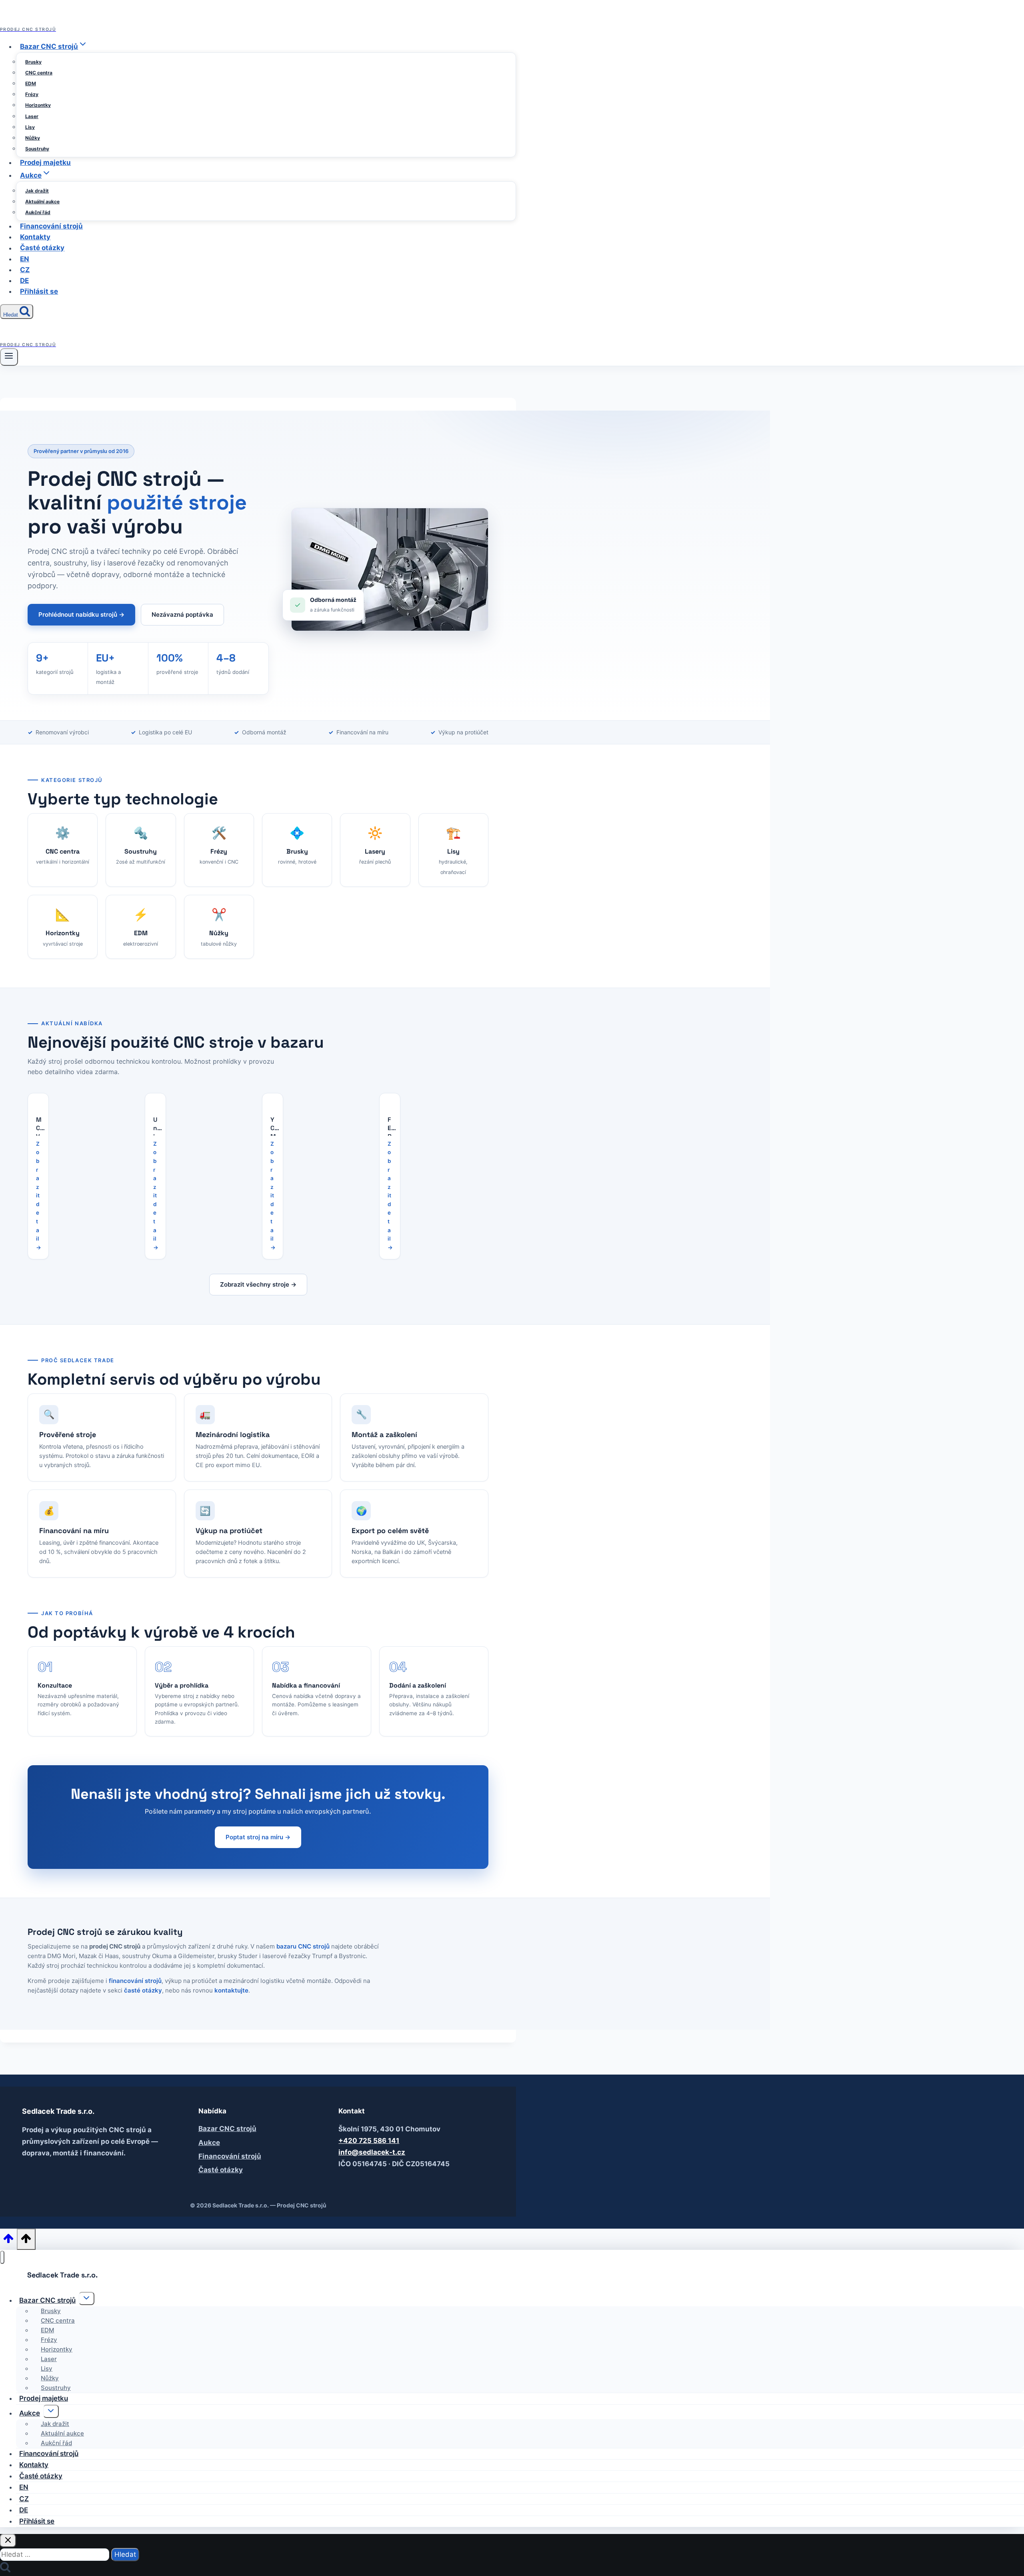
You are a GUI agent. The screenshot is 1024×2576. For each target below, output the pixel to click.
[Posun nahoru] (8, 2241)
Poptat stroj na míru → (258, 1837)
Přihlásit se (39, 291)
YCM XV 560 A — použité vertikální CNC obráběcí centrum (273, 1126)
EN (25, 259)
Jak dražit (37, 191)
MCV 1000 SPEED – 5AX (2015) (39, 1126)
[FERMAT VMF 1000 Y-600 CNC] (390, 1100)
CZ (25, 270)
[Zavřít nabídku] (2, 2257)
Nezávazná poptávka (182, 614)
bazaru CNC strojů (303, 1946)
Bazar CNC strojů (227, 2129)
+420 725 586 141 (369, 2141)
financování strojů (135, 1981)
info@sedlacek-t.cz (372, 2152)
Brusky (33, 62)
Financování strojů (51, 226)
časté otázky (143, 1990)
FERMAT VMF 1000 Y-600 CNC (390, 1126)
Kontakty (35, 237)
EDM (31, 83)
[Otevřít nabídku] (9, 357)
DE (24, 281)
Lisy (30, 127)
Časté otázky (42, 248)
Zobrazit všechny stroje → (258, 1284)
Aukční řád (38, 212)
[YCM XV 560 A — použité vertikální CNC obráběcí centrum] (273, 1100)
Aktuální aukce (42, 201)
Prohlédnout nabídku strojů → (81, 614)
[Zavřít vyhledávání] (8, 2541)
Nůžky (33, 138)
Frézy (32, 94)
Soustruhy (37, 149)
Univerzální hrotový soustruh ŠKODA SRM (156, 1126)
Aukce (209, 2143)
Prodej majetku (45, 162)
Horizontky (38, 105)
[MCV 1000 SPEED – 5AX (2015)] (38, 1100)
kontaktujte (231, 1990)
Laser (32, 116)
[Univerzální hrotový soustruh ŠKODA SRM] (155, 1100)
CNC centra (39, 73)
